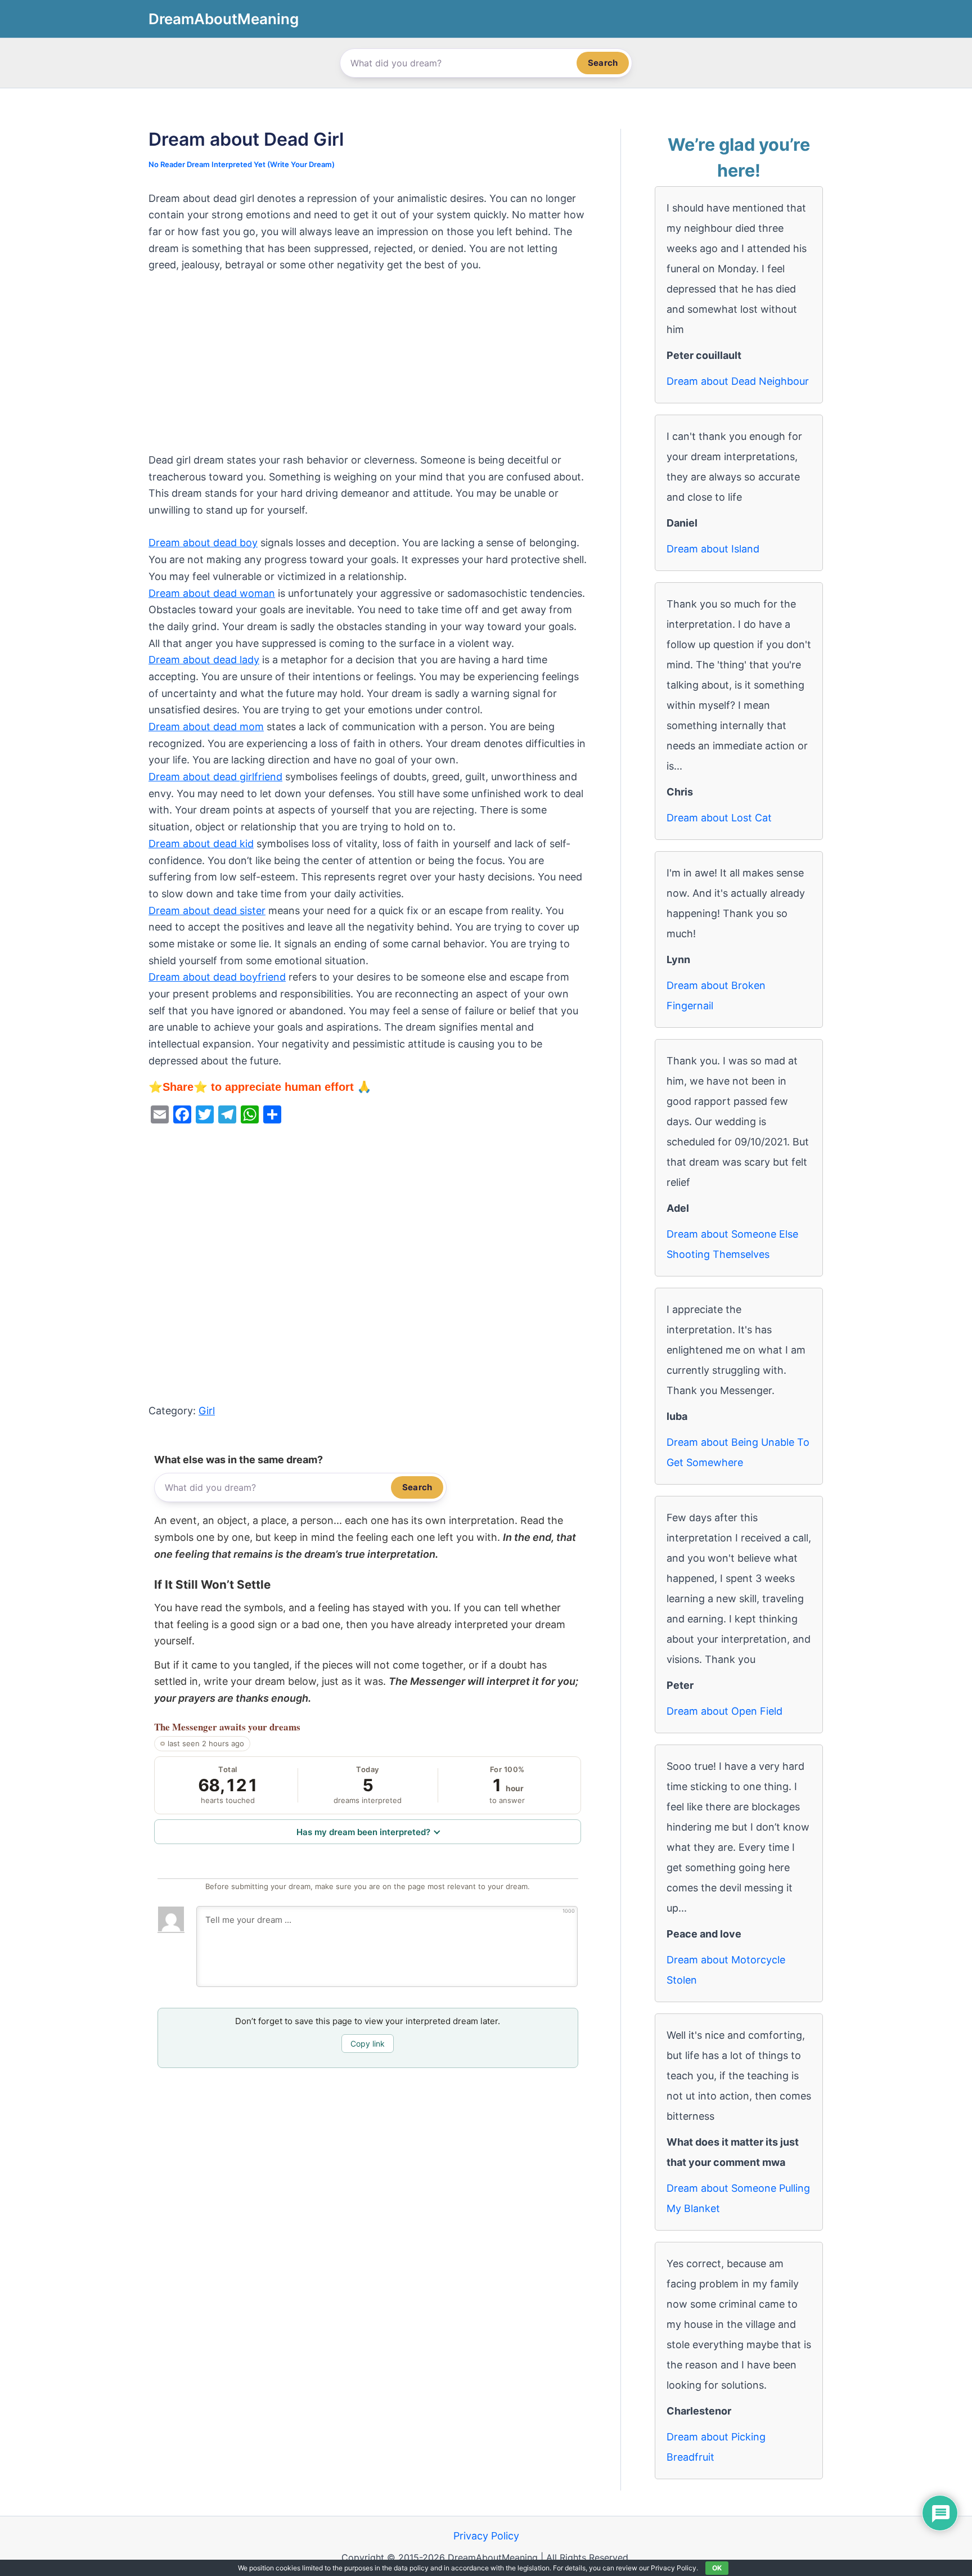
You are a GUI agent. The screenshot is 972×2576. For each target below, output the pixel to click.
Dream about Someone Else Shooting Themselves (732, 1244)
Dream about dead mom (206, 727)
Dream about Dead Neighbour (738, 381)
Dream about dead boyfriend (217, 977)
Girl (207, 1411)
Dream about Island (713, 549)
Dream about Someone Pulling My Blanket (738, 2198)
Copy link (368, 2044)
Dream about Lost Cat (719, 818)
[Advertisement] (368, 368)
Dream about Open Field (724, 1711)
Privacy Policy (486, 2536)
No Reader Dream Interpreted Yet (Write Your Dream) (242, 164)
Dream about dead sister (207, 911)
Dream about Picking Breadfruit (716, 2447)
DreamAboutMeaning (224, 19)
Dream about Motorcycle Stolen (726, 1970)
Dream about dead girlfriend (215, 777)
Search (603, 63)
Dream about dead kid (201, 844)
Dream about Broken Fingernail (716, 995)
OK (717, 2568)
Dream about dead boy (203, 543)
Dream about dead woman (212, 593)
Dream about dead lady (204, 660)
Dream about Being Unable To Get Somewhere (738, 1452)
